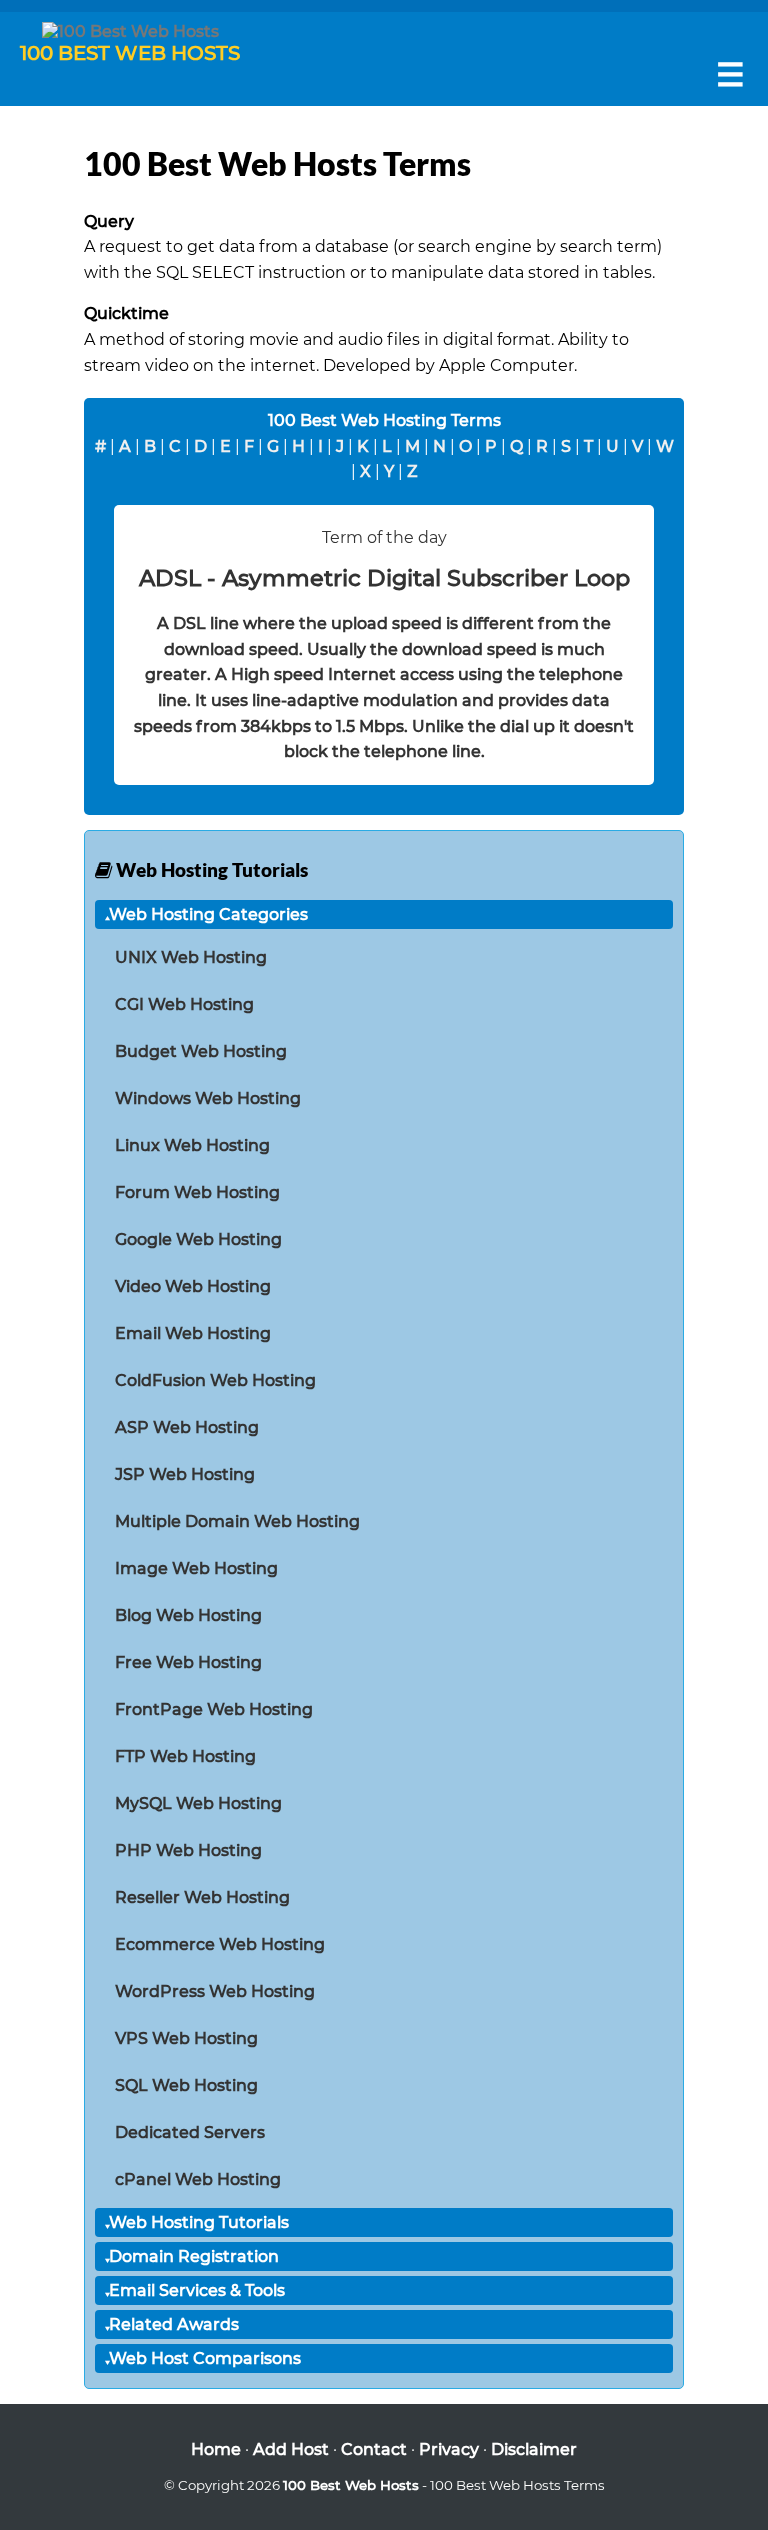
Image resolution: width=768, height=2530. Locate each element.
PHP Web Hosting (188, 1850)
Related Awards (174, 2324)
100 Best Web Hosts (351, 2485)
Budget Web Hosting (201, 1051)
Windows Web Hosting (208, 1098)
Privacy (449, 2449)
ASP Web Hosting (187, 1427)
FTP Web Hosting (185, 1756)
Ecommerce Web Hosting (220, 1944)
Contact (374, 2449)
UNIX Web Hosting (191, 957)
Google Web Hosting (198, 1239)
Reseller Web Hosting (202, 1897)
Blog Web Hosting (188, 1615)
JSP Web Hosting (185, 1474)
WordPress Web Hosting (215, 1991)
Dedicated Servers (190, 2132)
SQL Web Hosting (186, 2085)
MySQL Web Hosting (198, 1803)
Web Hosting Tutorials (199, 2222)
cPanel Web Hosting (198, 2179)
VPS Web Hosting (186, 2038)
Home (216, 2449)
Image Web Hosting (196, 1568)
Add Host (291, 2449)
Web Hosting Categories (208, 914)
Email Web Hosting (193, 1333)
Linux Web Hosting (192, 1145)
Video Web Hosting (193, 1286)
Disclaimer (534, 2449)
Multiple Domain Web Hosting (237, 1521)
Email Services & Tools (197, 2290)
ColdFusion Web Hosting (215, 1380)
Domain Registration (194, 2256)
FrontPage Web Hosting (214, 1709)
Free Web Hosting (188, 1662)
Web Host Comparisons (205, 2358)
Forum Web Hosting (197, 1192)
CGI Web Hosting (184, 1004)
